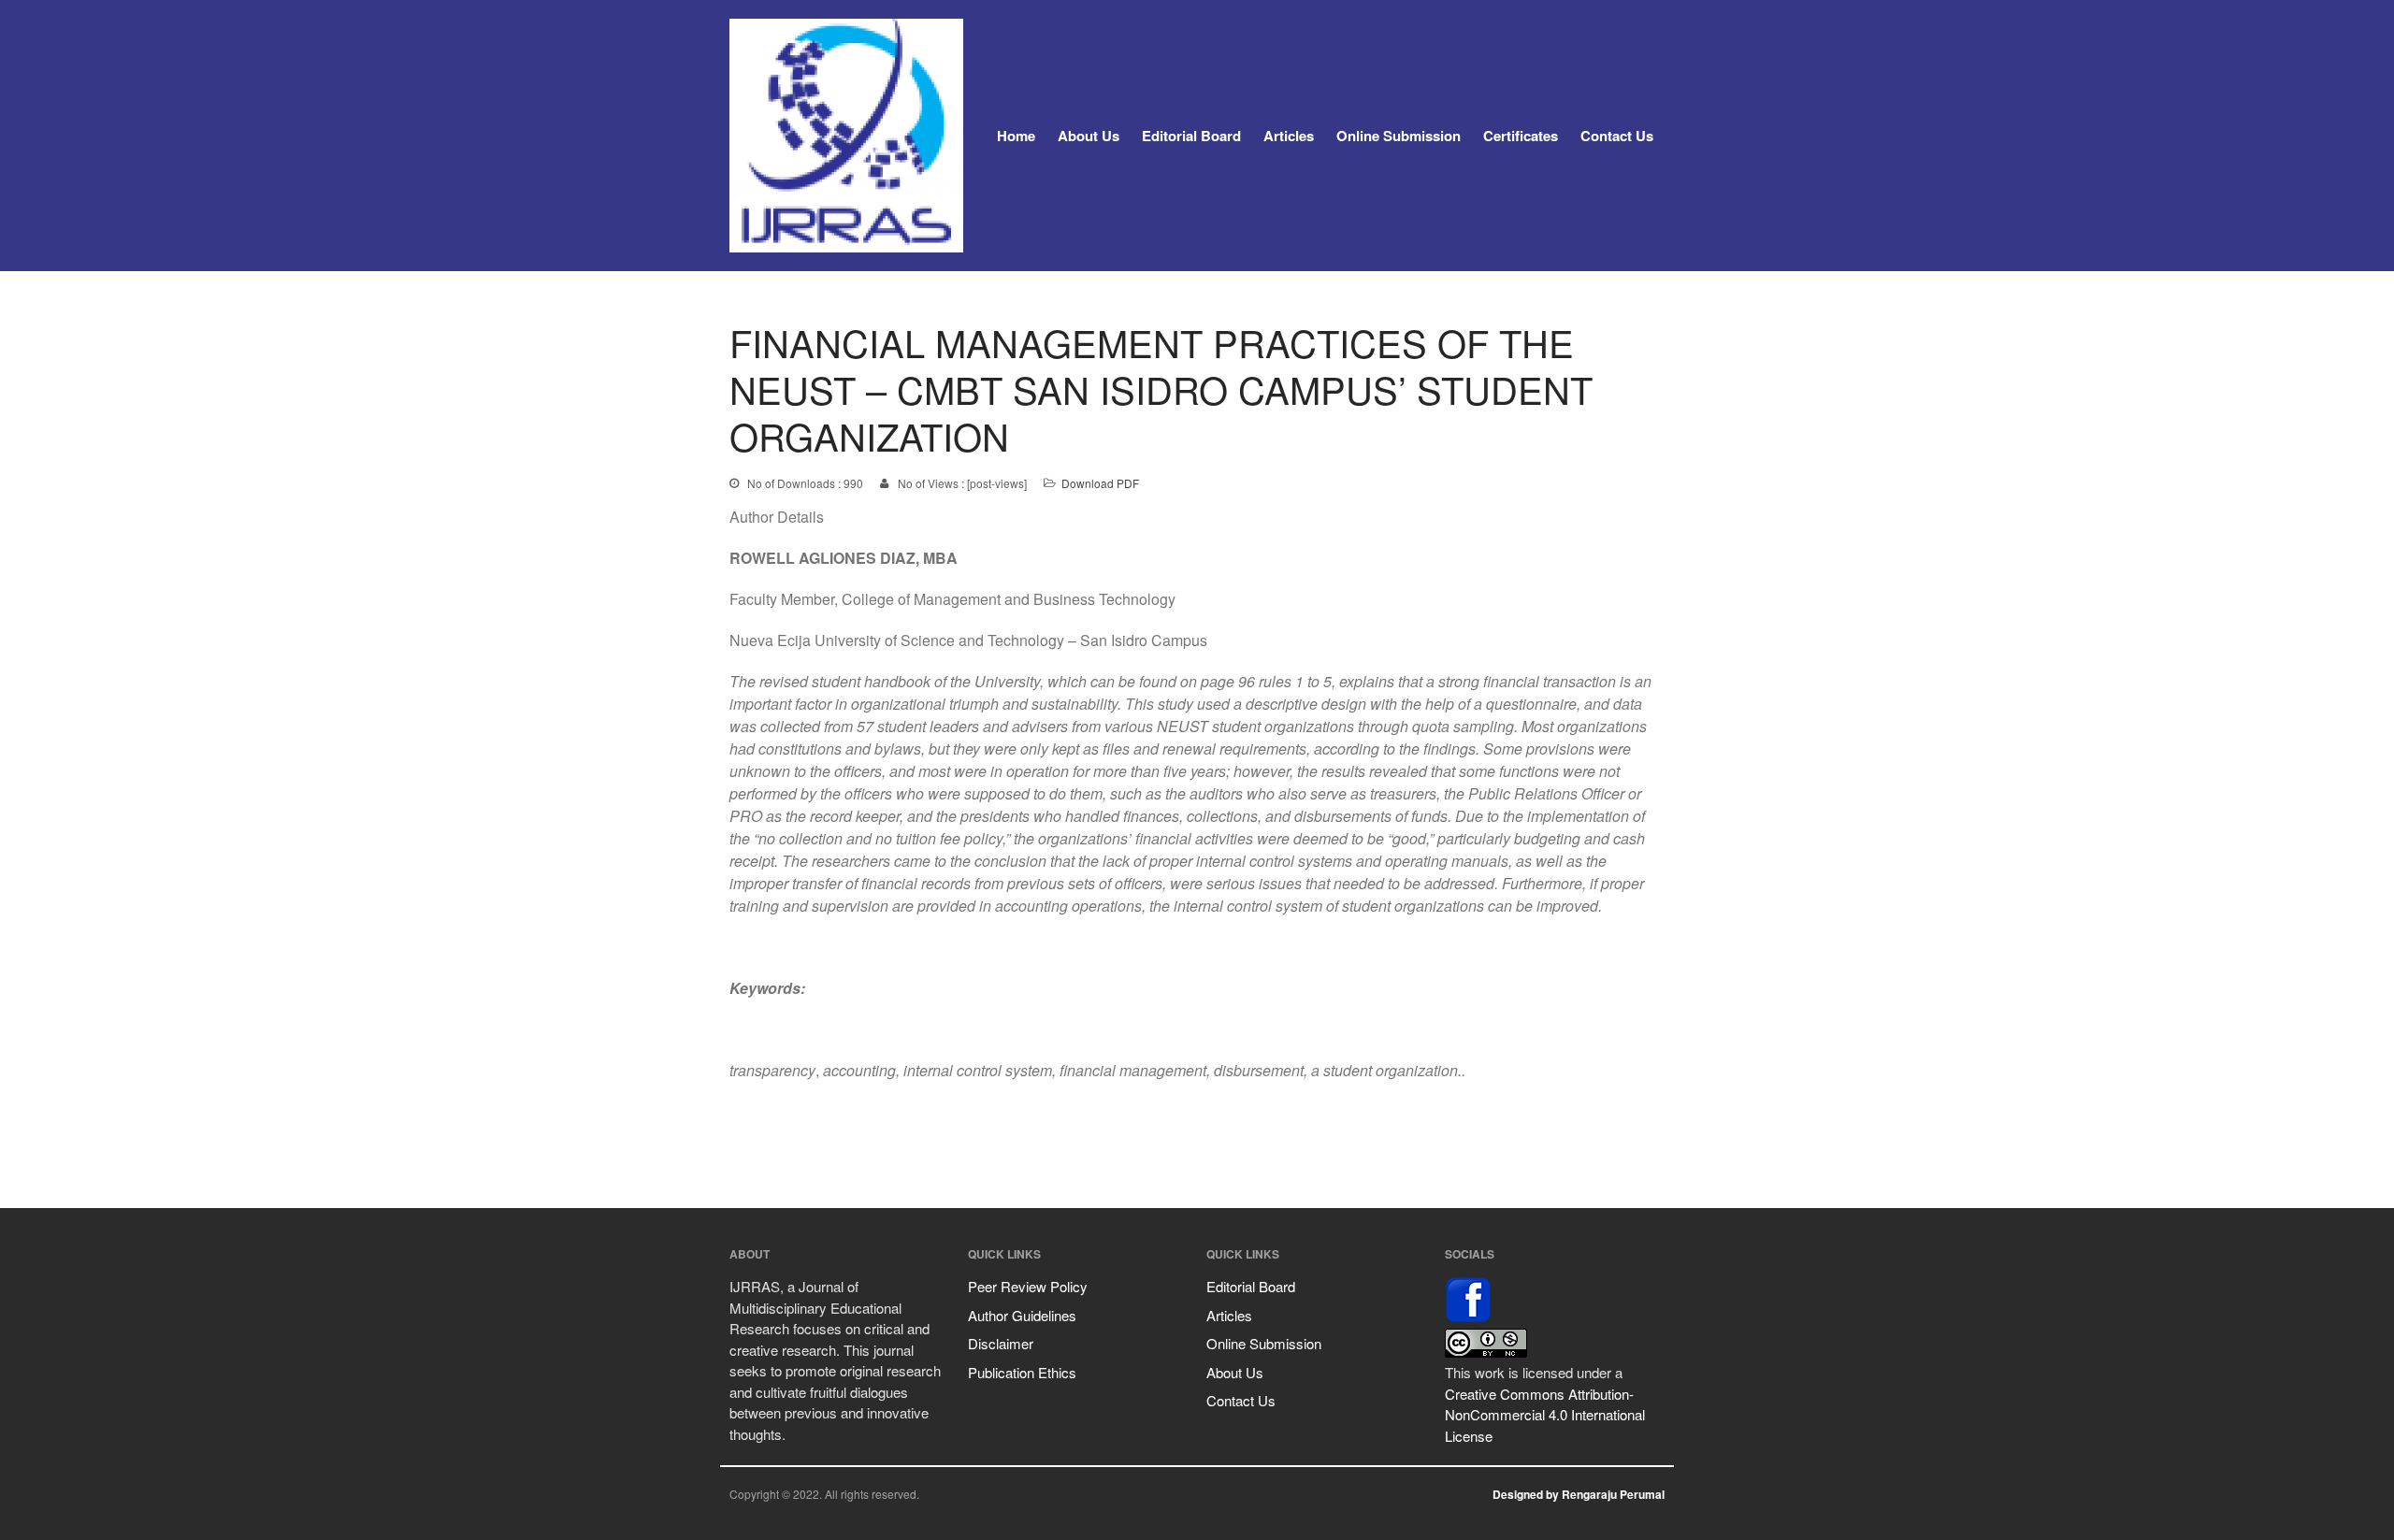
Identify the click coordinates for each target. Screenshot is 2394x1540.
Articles (1289, 136)
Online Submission (1399, 136)
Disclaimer (1001, 1343)
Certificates (1521, 136)
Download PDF (1100, 483)
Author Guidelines (1022, 1315)
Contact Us (1617, 136)
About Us (1089, 136)
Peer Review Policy (1028, 1286)
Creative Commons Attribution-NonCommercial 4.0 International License (1545, 1415)
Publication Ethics (1022, 1372)
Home (1016, 136)
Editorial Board (1191, 136)
